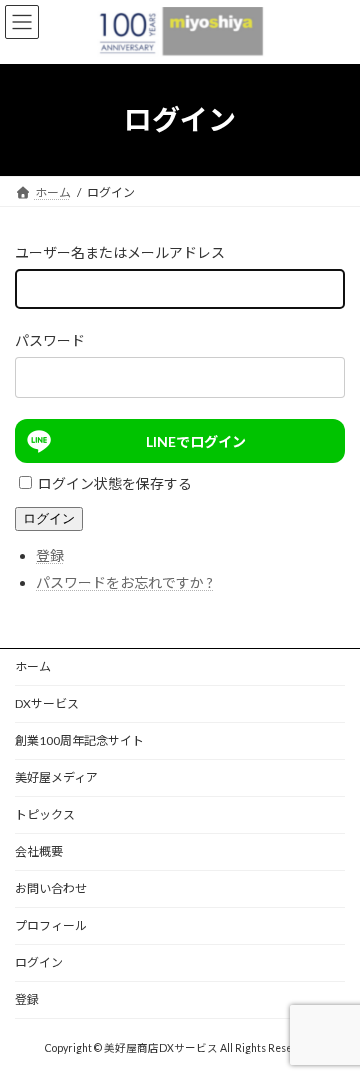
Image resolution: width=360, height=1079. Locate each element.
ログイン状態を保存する (115, 483)
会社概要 (39, 851)
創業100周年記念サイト (79, 740)
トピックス (45, 814)
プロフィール (51, 925)
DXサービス (47, 703)
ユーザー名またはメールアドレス (120, 252)
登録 (50, 555)
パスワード (50, 340)
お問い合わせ (51, 888)
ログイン (49, 518)
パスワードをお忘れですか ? (124, 582)
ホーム (33, 666)
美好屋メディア (56, 777)
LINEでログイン (196, 441)
